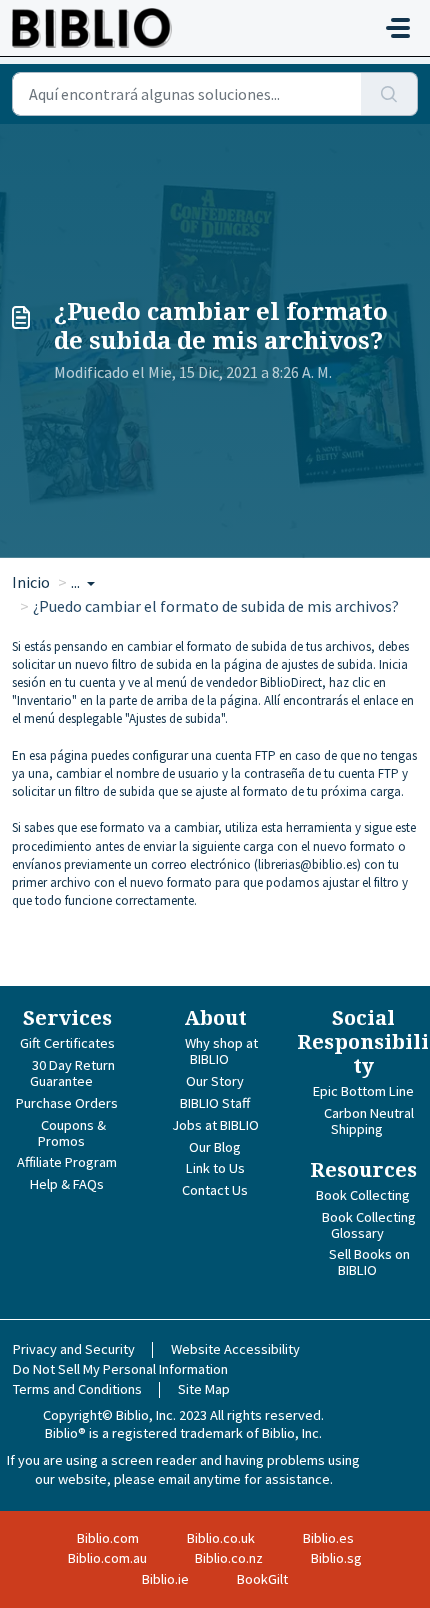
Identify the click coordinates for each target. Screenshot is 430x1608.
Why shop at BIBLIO (221, 1051)
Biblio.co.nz (229, 1558)
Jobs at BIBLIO (215, 1125)
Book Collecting (363, 1195)
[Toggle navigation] (398, 28)
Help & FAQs (67, 1184)
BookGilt (262, 1579)
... (77, 582)
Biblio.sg (336, 1558)
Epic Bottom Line (363, 1091)
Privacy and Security (74, 1349)
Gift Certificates (67, 1043)
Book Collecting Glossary (369, 1225)
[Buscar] (389, 94)
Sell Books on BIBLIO (369, 1262)
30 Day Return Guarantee (72, 1073)
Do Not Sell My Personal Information (120, 1369)
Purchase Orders (67, 1103)
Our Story (215, 1081)
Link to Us (215, 1168)
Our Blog (215, 1147)
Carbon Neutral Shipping (369, 1121)
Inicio (31, 582)
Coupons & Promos (72, 1133)
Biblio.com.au (107, 1558)
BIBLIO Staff (215, 1103)
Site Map (204, 1389)
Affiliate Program (67, 1162)
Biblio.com (108, 1538)
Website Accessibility (235, 1349)
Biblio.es (328, 1538)
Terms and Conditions (77, 1389)
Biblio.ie (165, 1579)
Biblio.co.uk (221, 1538)
